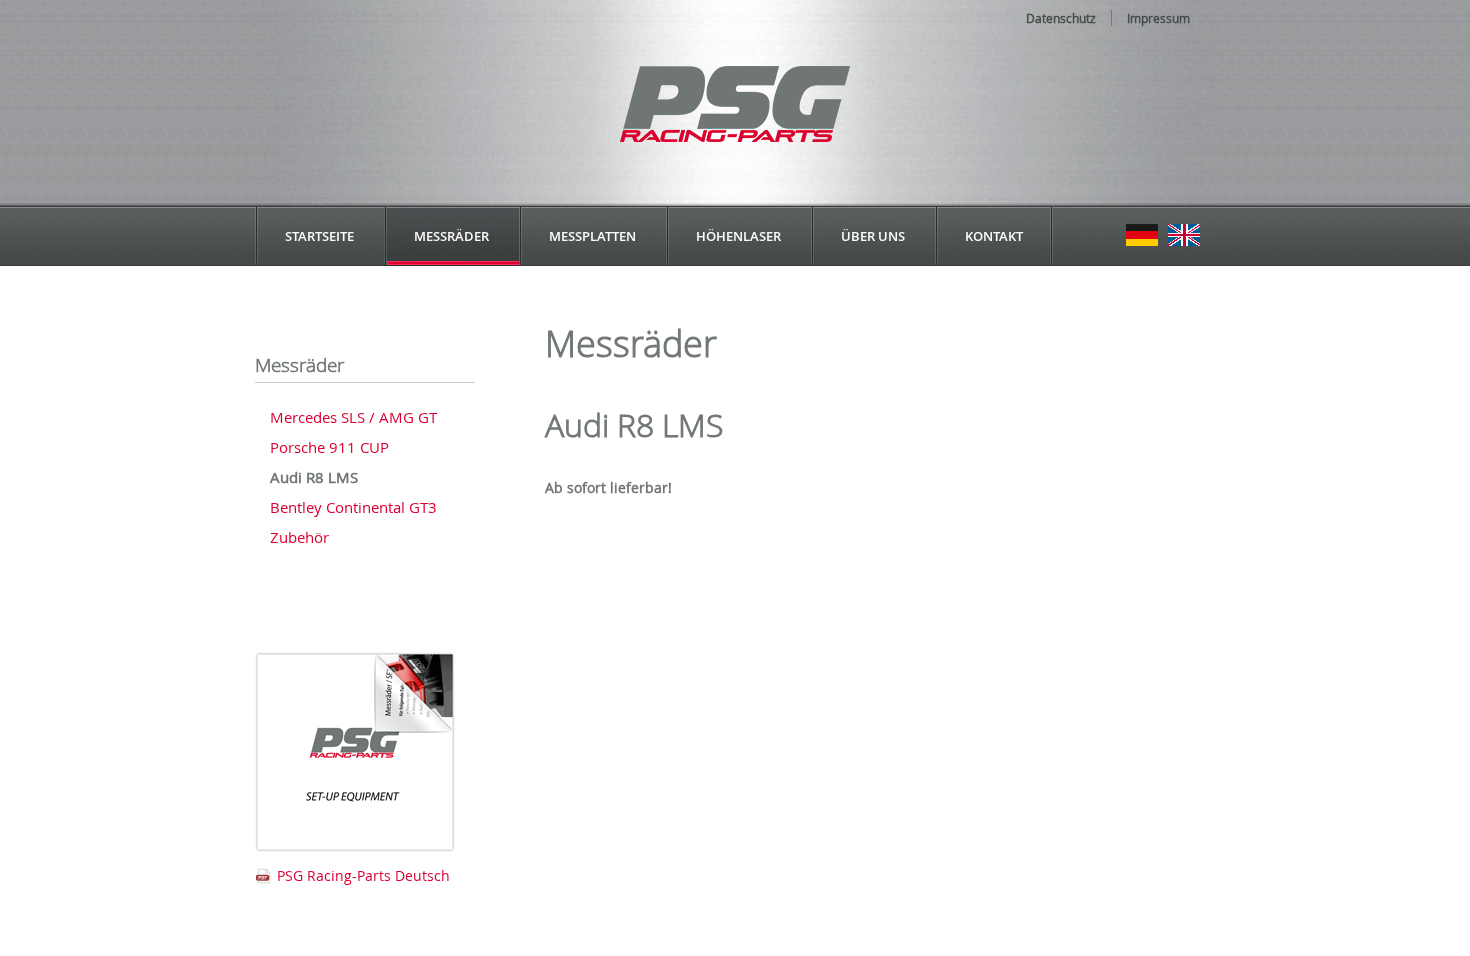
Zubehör (299, 537)
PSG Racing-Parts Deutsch (363, 875)
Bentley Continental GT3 (353, 507)
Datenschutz (1061, 18)
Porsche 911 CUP (329, 447)
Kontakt (994, 236)
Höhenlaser (738, 236)
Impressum (1158, 18)
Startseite (319, 236)
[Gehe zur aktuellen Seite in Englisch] (1184, 236)
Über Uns (873, 236)
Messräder (451, 236)
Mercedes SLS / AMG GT (353, 417)
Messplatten (592, 236)
